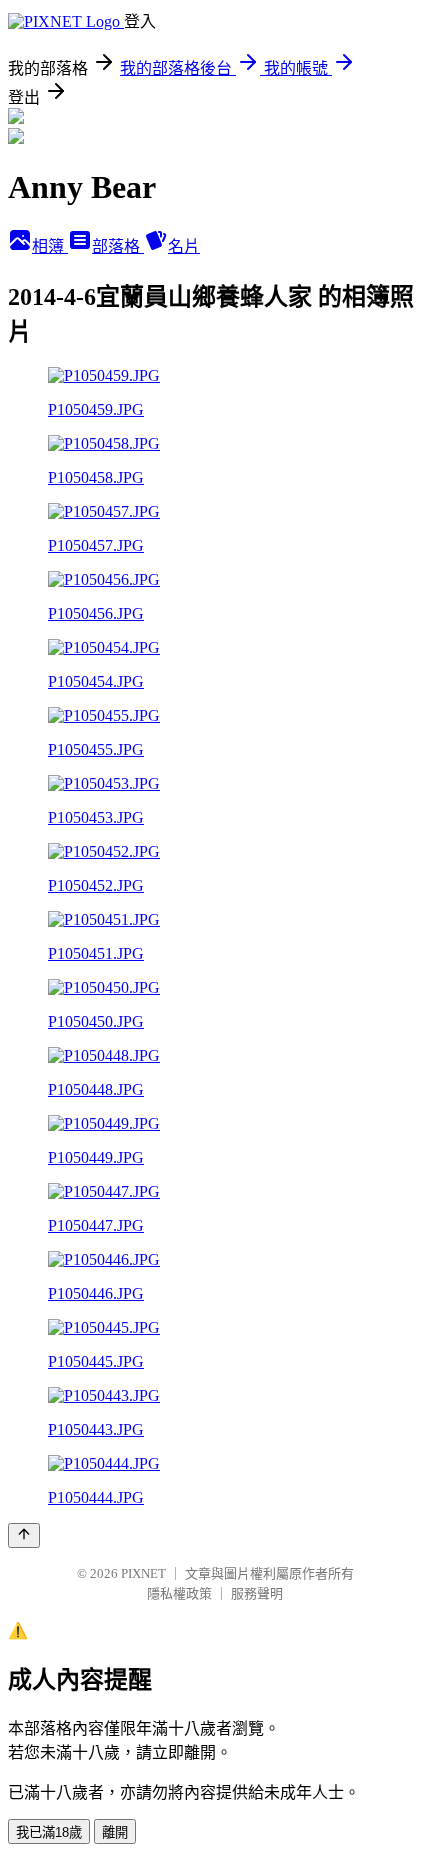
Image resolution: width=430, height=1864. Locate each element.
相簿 (50, 246)
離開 (115, 1832)
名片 (184, 246)
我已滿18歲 (49, 1832)
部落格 (118, 246)
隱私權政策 (179, 1593)
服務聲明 (257, 1593)
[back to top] (24, 1535)
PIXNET (143, 1573)
